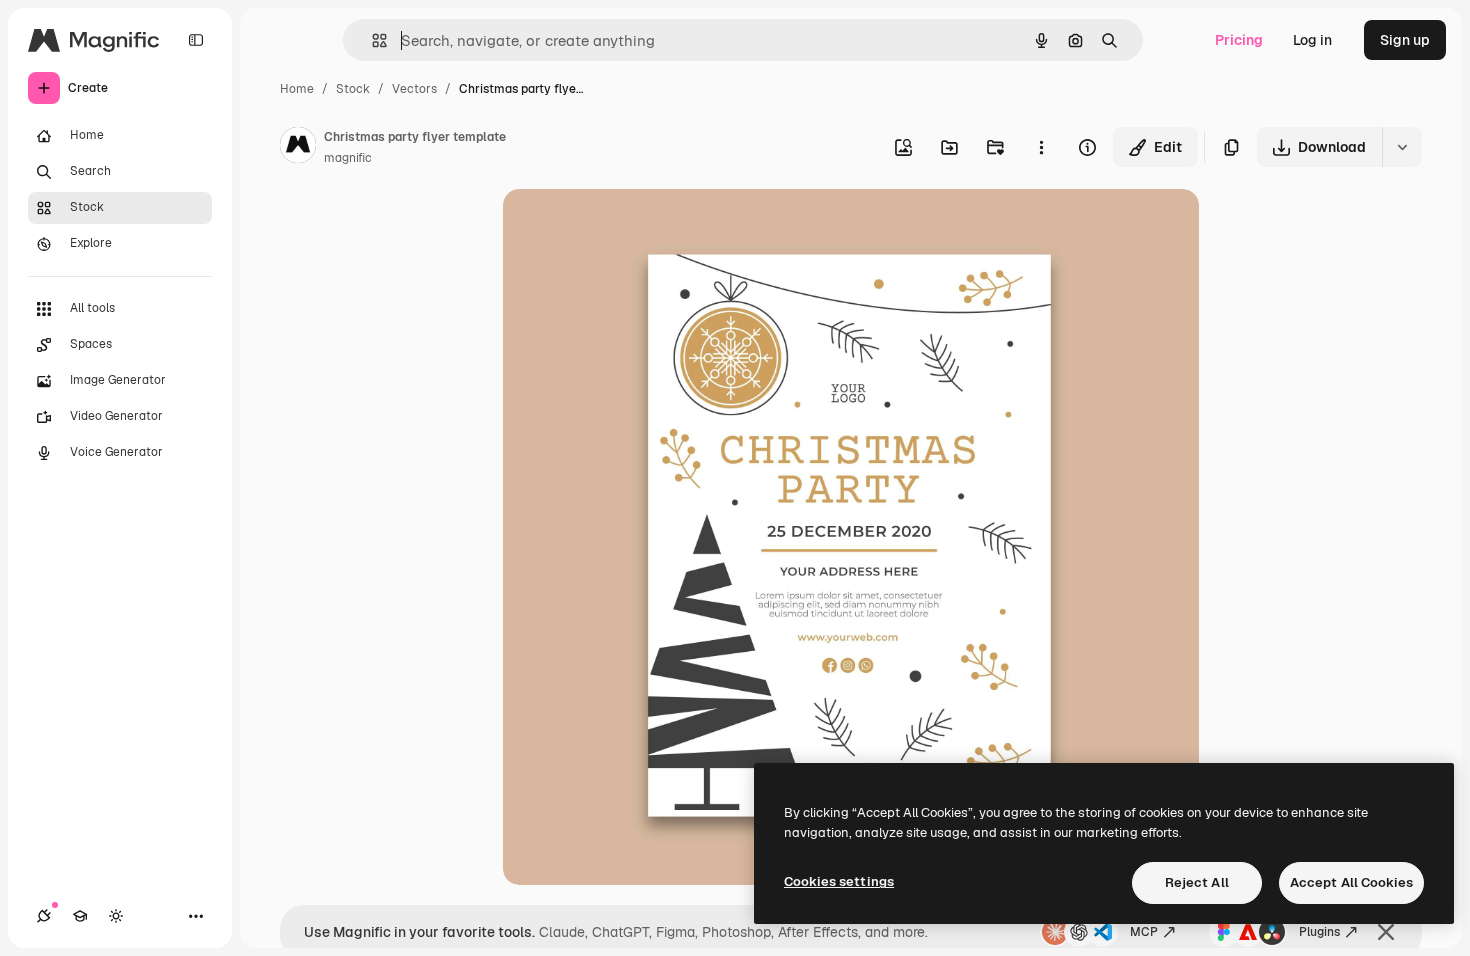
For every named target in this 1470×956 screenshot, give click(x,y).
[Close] (1386, 932)
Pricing (1239, 40)
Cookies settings (839, 881)
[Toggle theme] (116, 916)
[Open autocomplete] (371, 40)
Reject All (1197, 882)
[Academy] (80, 916)
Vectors (414, 89)
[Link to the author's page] (298, 148)
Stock (353, 89)
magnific (348, 158)
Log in (1312, 40)
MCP (1144, 932)
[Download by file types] (1402, 147)
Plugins (1319, 932)
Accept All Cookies (1351, 882)
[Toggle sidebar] (196, 40)
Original (631, 227)
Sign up (1405, 40)
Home (297, 89)
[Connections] (44, 916)
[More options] (1041, 147)
